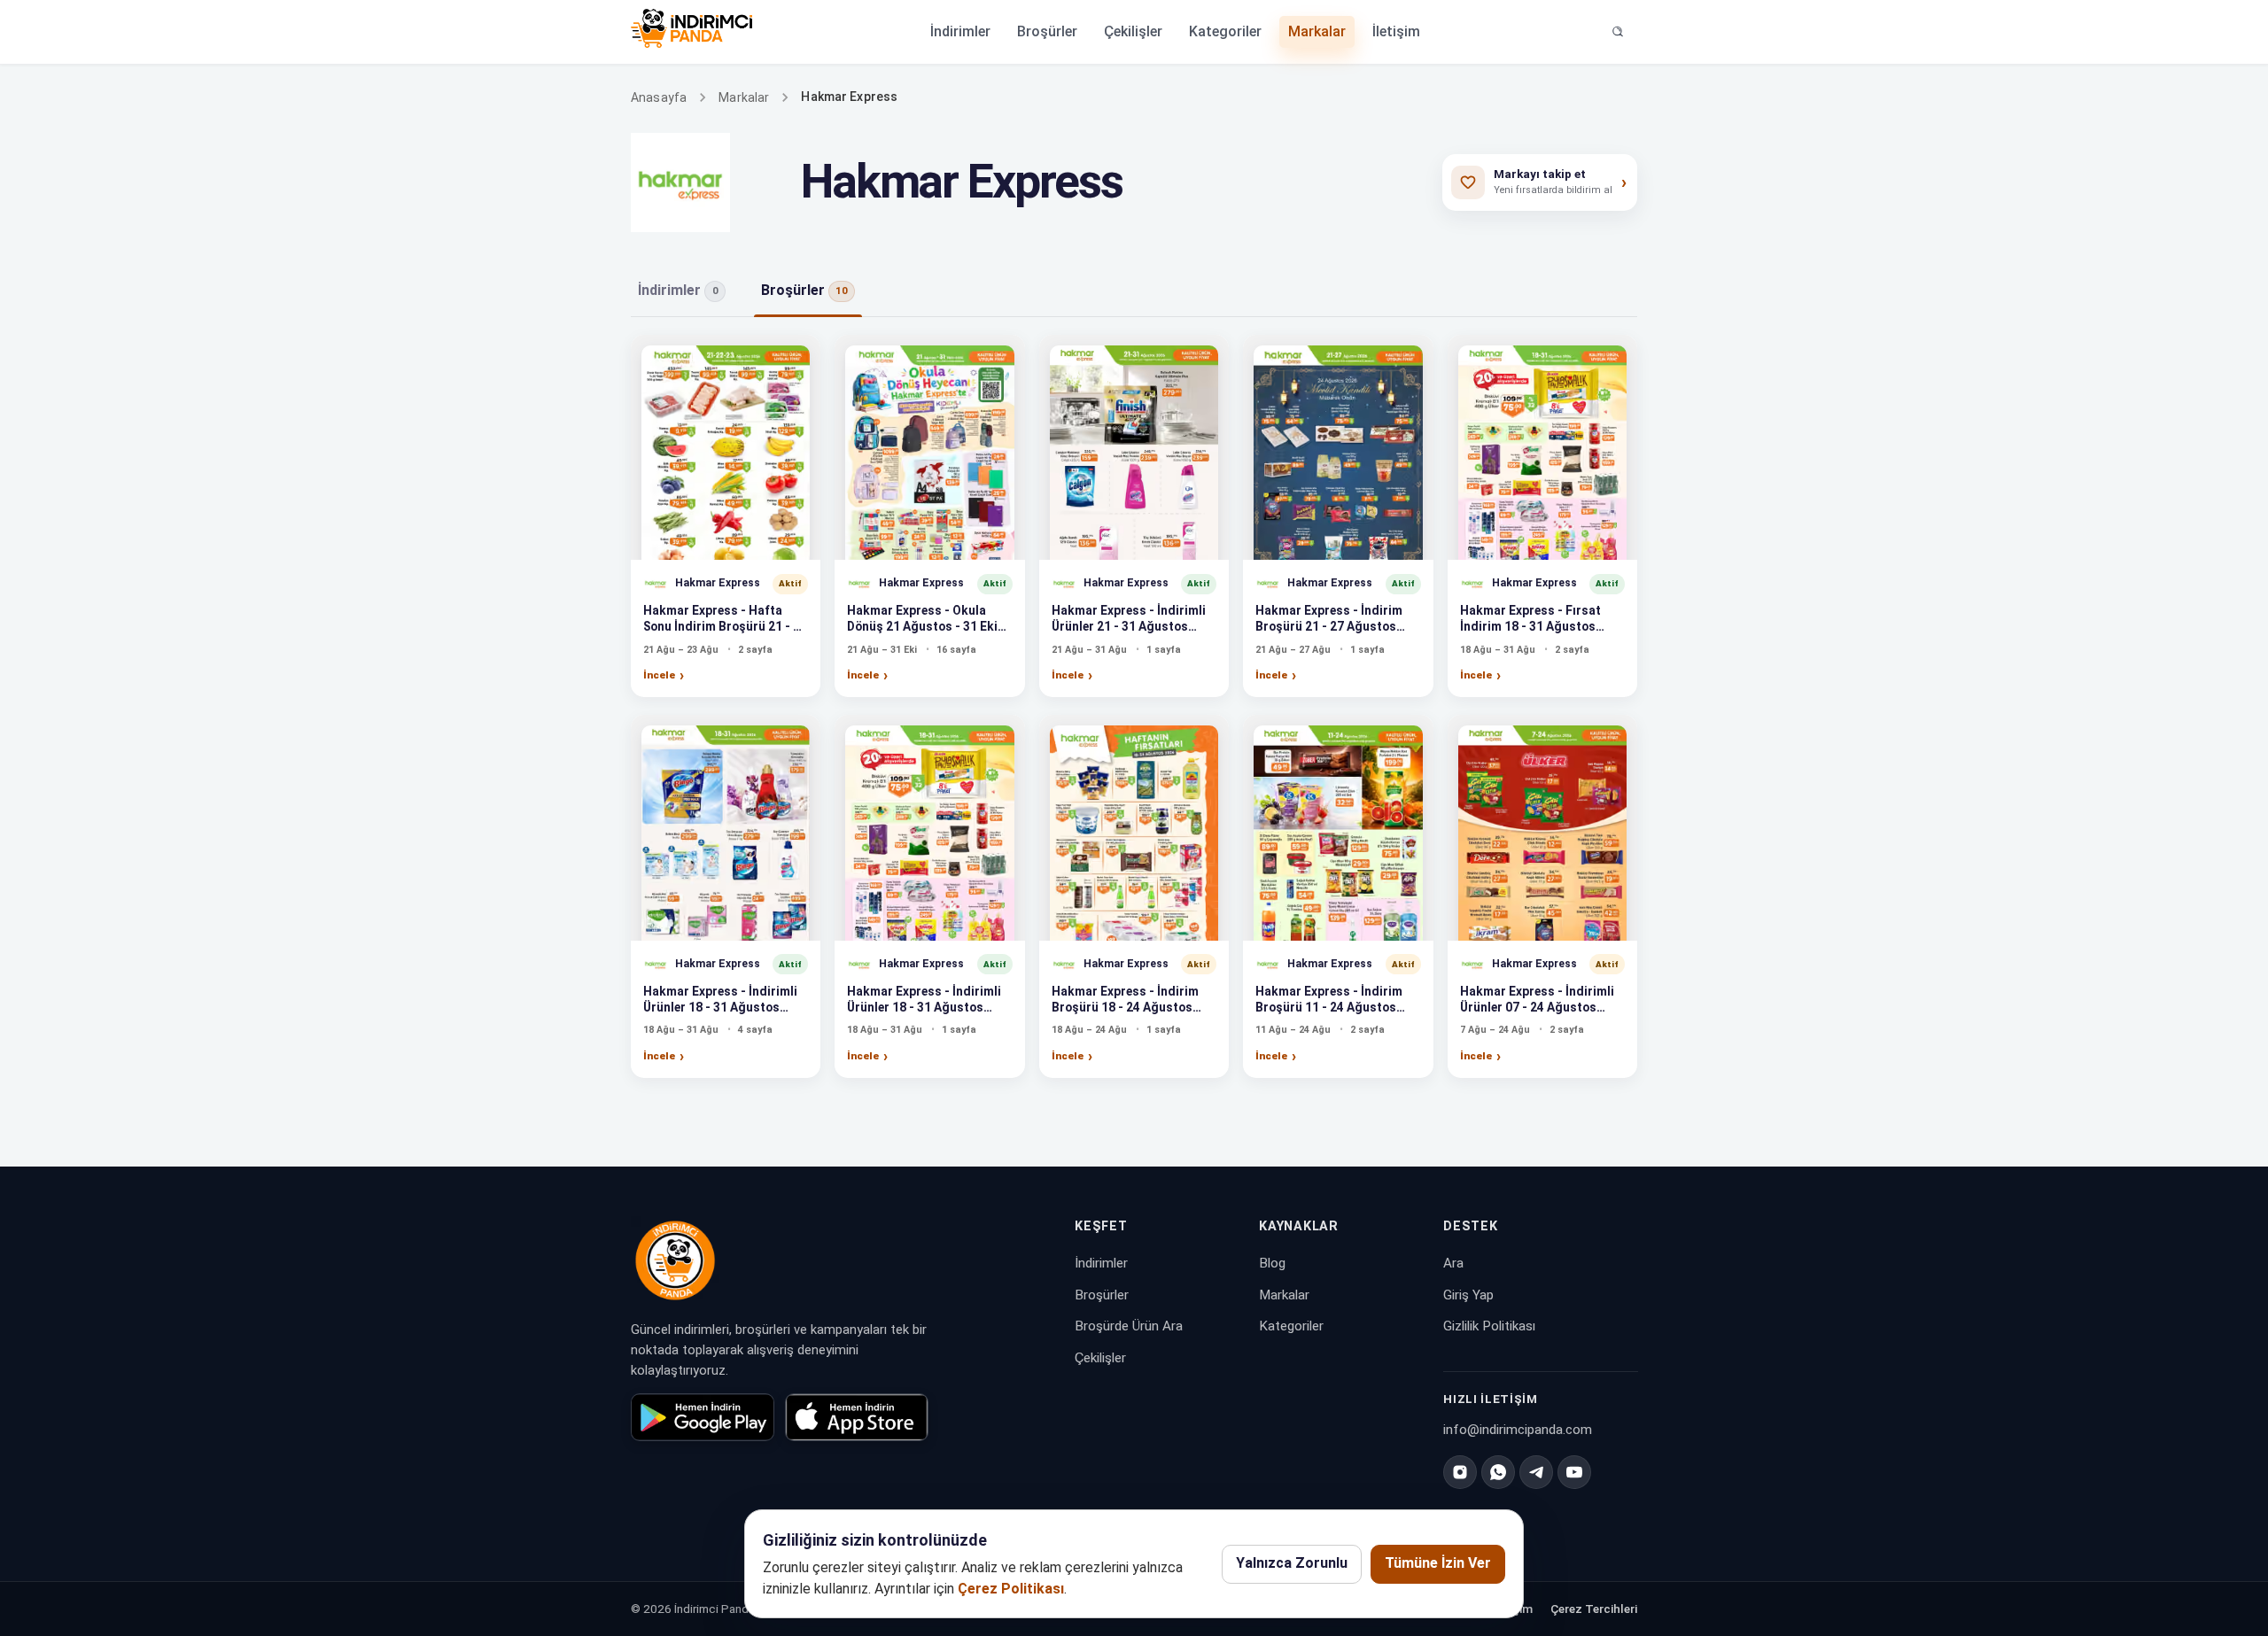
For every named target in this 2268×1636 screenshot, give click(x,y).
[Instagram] (1460, 1472)
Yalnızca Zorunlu (1292, 1563)
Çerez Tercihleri (1594, 1609)
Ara (1453, 1263)
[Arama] (1618, 32)
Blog (1272, 1263)
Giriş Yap (1468, 1295)
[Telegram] (1536, 1472)
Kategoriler (1225, 31)
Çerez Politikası (1011, 1589)
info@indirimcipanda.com (1518, 1430)
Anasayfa (659, 97)
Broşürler (1047, 31)
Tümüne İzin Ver (1438, 1563)
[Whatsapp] (1498, 1472)
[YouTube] (1574, 1472)
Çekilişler (1133, 31)
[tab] (682, 291)
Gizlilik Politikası (1489, 1326)
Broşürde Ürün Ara (1129, 1326)
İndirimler (960, 31)
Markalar (1317, 31)
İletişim (1396, 31)
